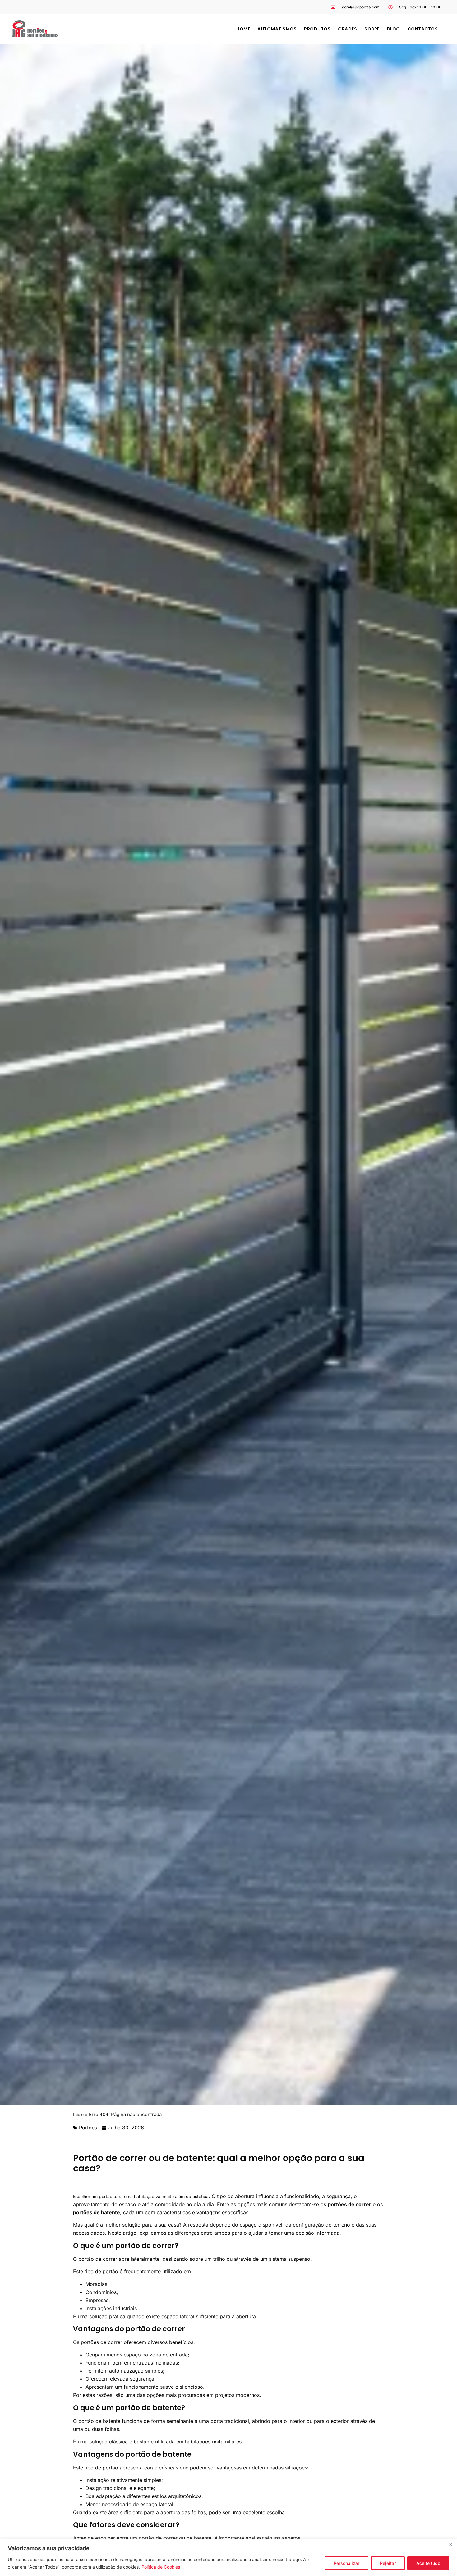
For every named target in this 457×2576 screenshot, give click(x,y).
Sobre (372, 29)
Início (78, 2114)
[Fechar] (450, 2544)
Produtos (317, 29)
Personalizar (346, 2563)
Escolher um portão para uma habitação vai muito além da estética (141, 2196)
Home (243, 29)
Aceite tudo (428, 2563)
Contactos (423, 29)
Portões (88, 2128)
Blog (394, 29)
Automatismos (277, 29)
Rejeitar (388, 2563)
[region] (228, 2558)
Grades (347, 29)
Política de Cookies (161, 2567)
